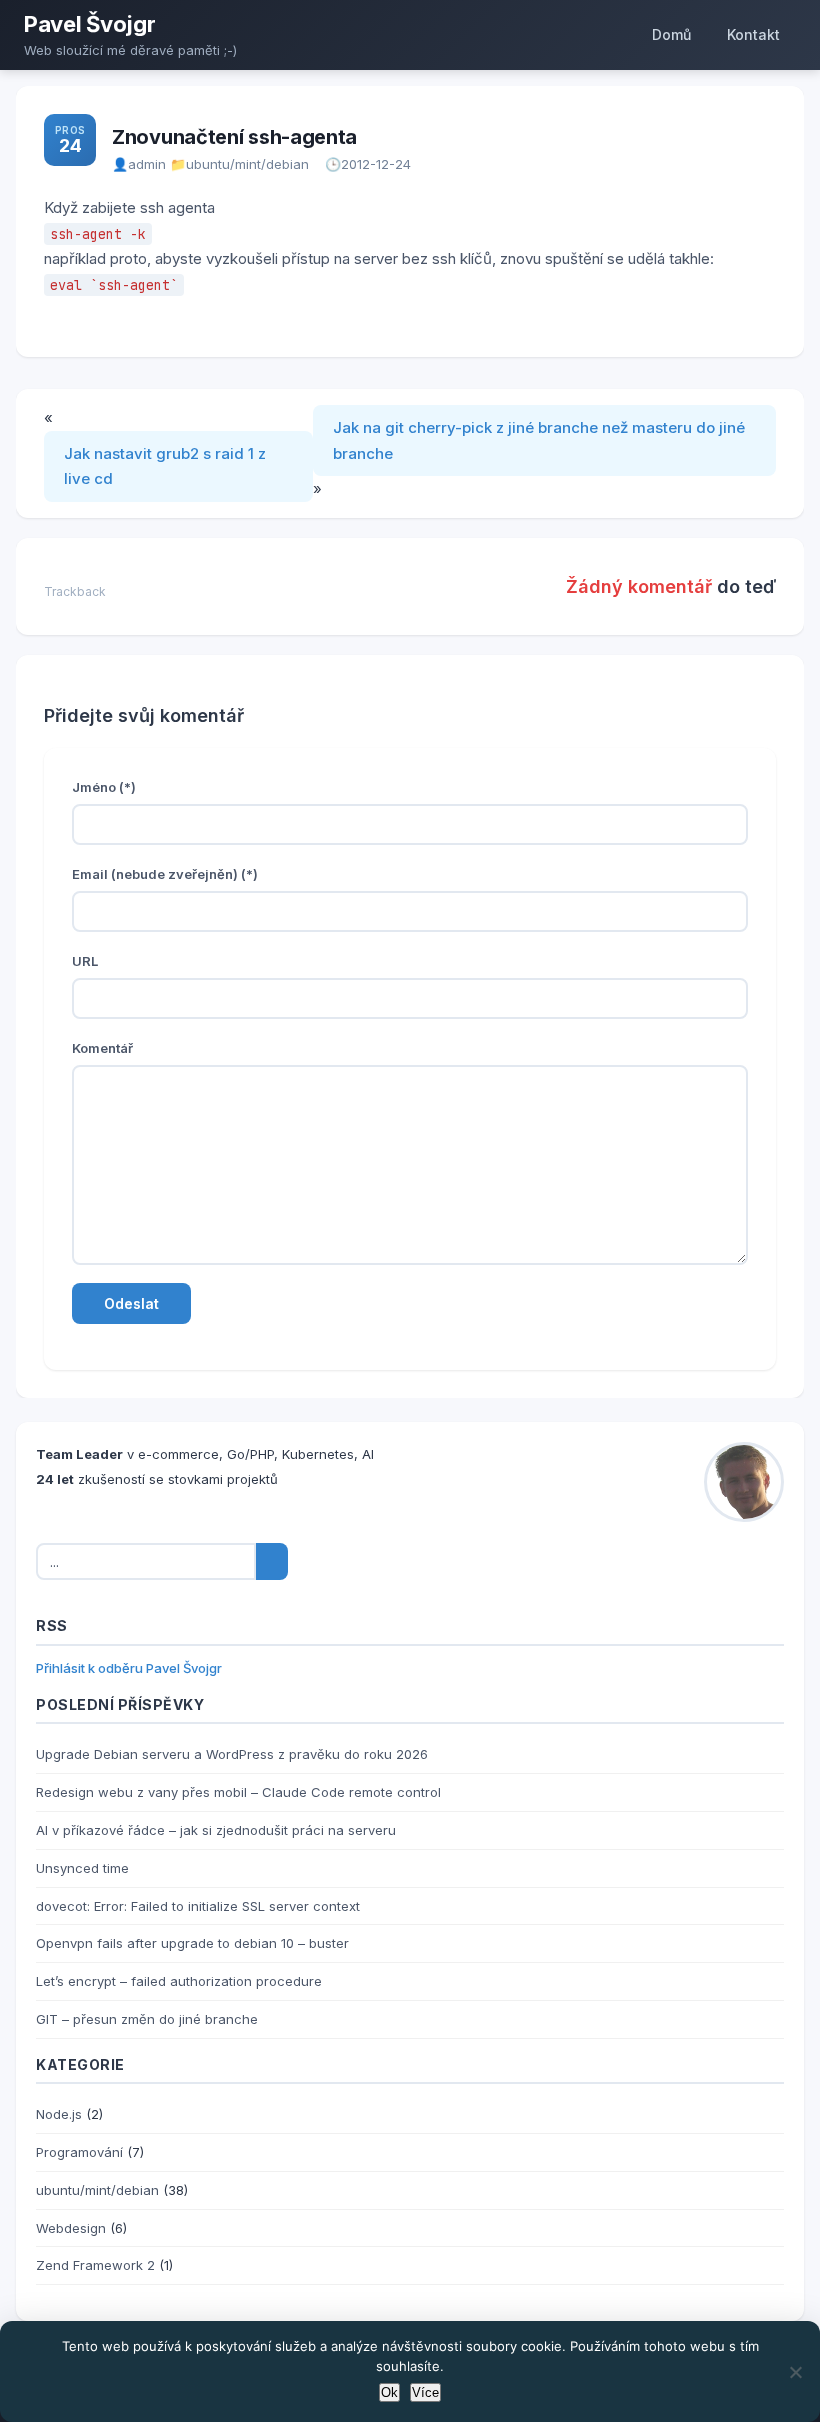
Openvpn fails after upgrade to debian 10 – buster (192, 1943)
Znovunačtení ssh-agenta (234, 137)
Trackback (75, 591)
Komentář (102, 1048)
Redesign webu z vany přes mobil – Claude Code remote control (238, 1792)
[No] (795, 2372)
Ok (389, 2392)
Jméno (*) (104, 787)
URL (85, 961)
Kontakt (753, 34)
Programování (79, 2152)
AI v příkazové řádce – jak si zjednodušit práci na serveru (216, 1830)
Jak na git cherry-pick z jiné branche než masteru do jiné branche (539, 440)
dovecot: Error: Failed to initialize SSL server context (198, 1906)
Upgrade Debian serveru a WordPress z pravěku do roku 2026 (232, 1754)
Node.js (59, 2114)
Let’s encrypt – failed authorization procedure (179, 1981)
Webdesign (71, 2228)
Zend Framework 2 (95, 2265)
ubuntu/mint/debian (247, 164)
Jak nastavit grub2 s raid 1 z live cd (165, 466)
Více (425, 2392)
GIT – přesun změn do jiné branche (147, 2019)
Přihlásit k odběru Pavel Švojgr (129, 1668)
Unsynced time (82, 1868)
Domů (671, 34)
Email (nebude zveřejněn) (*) (165, 874)
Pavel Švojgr (89, 24)
